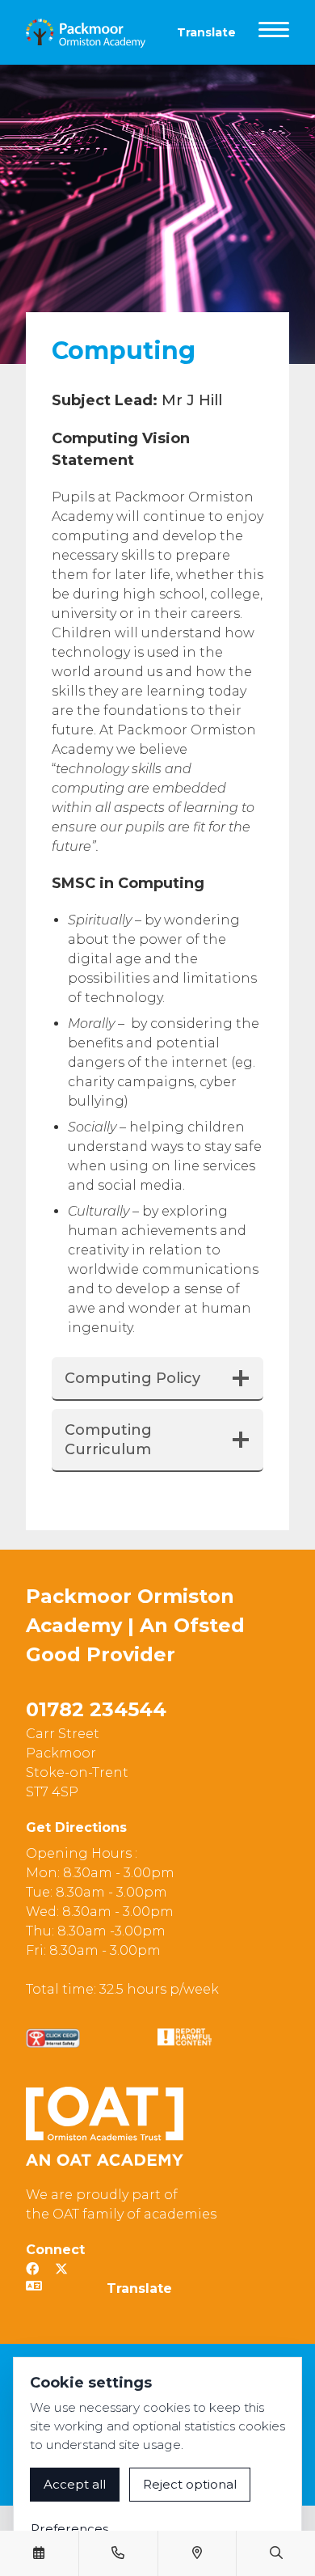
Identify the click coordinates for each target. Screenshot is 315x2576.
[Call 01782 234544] (118, 2553)
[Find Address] (197, 2553)
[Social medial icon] (61, 2269)
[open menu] (274, 32)
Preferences (69, 2529)
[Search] (276, 2553)
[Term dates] (39, 2553)
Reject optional (190, 2484)
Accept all (75, 2484)
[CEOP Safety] (53, 2038)
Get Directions (76, 1827)
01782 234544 (96, 1709)
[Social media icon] (32, 2269)
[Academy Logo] (92, 32)
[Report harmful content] (185, 2037)
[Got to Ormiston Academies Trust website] (105, 2126)
